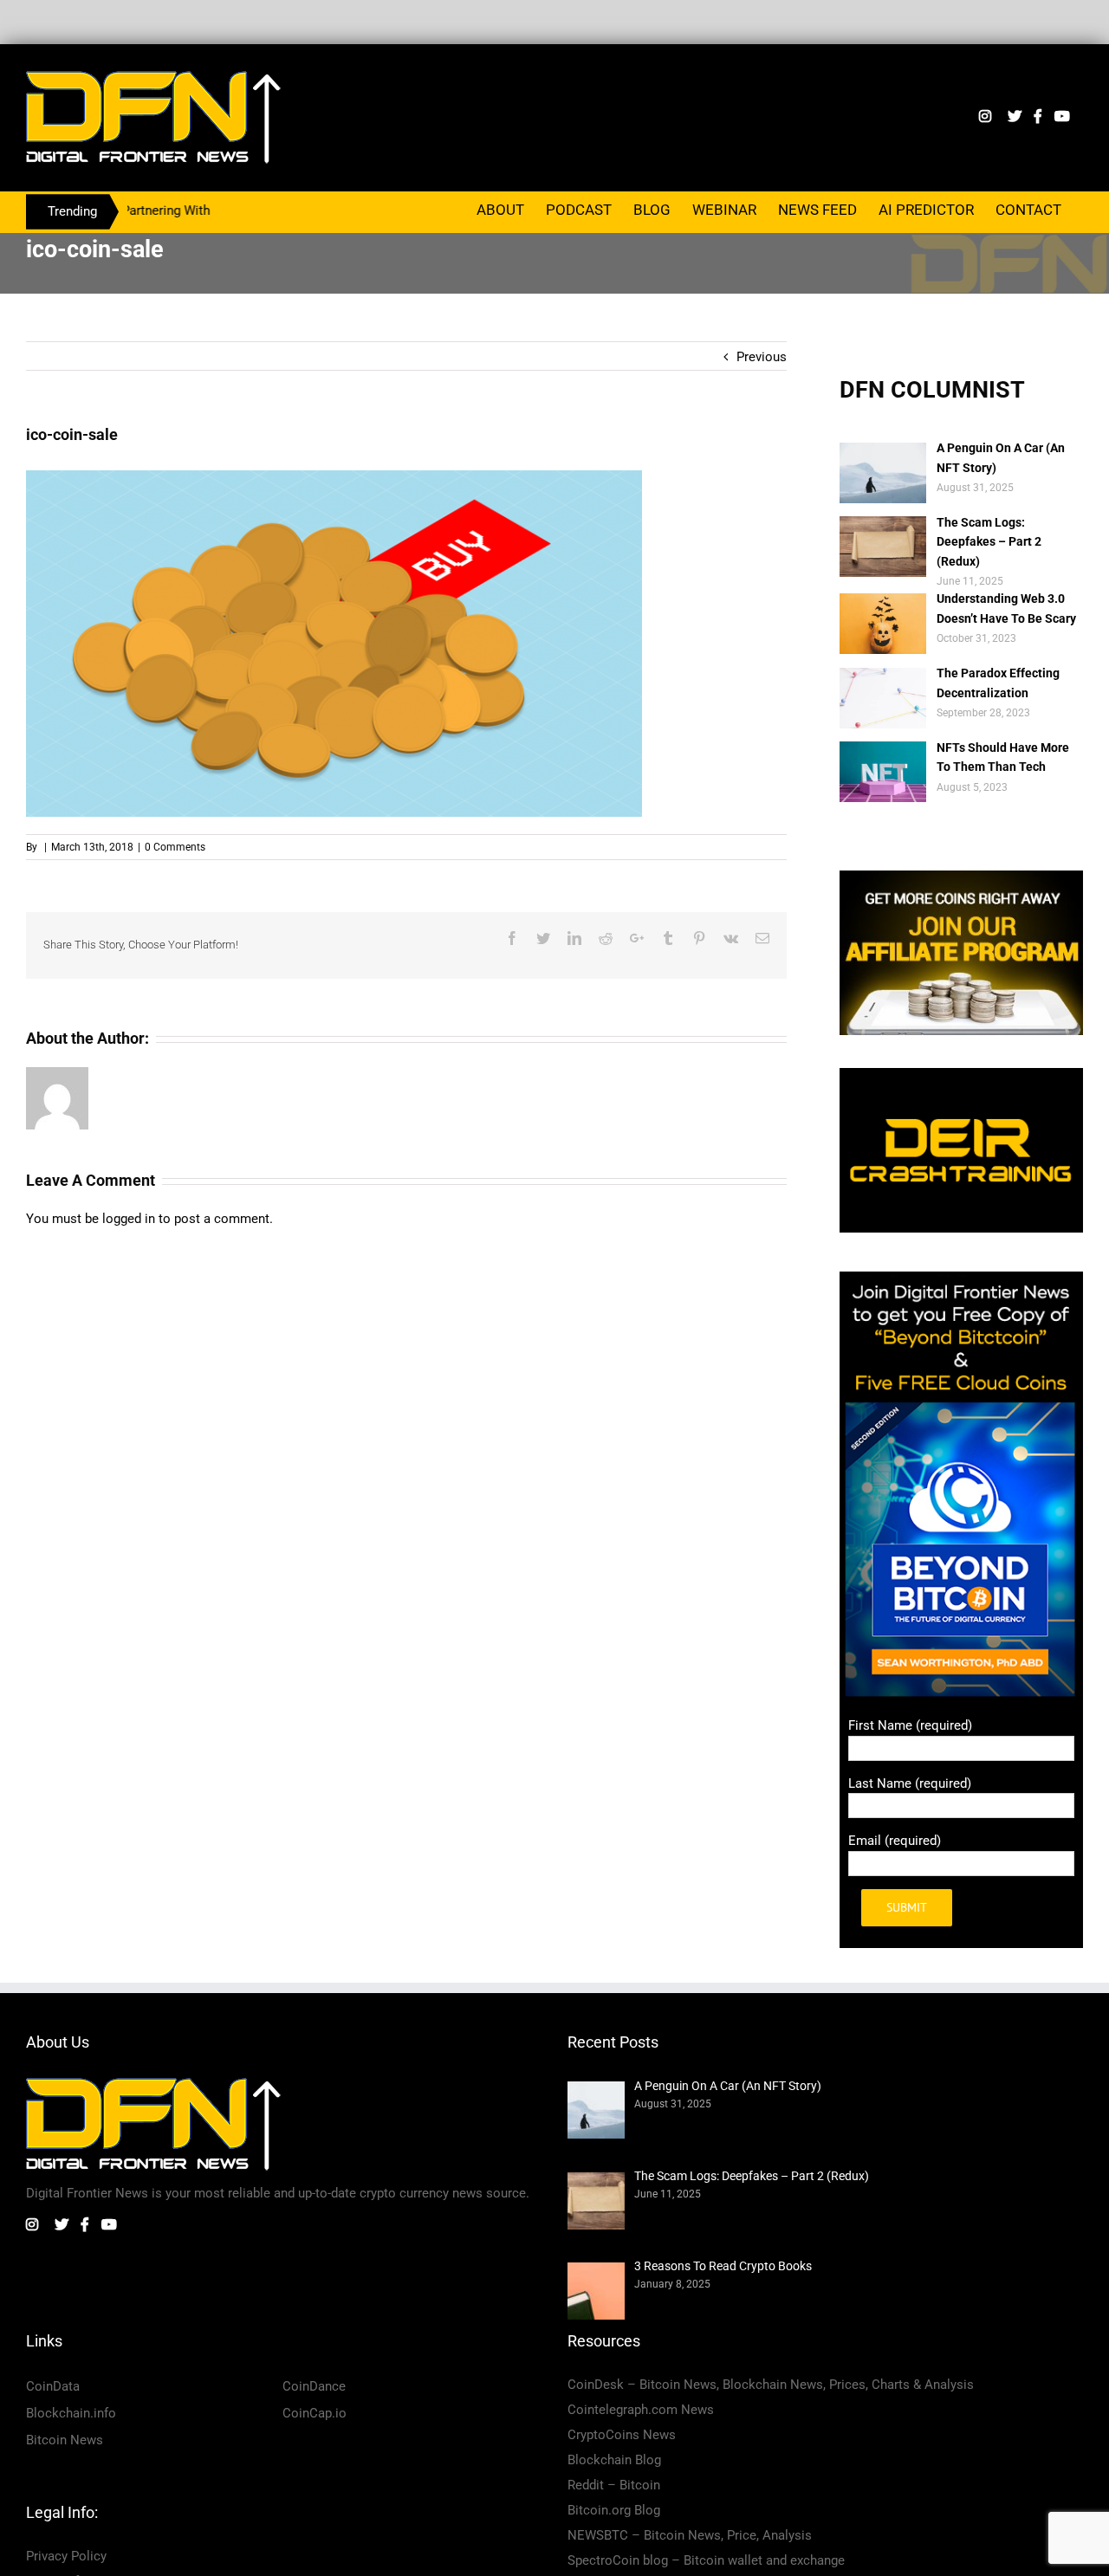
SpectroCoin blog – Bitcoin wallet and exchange (706, 2560)
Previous (762, 357)
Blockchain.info (71, 2413)
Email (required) (895, 1841)
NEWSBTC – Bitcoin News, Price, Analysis (690, 2535)
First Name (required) (910, 1725)
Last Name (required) (910, 1783)
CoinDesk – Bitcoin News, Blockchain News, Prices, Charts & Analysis (771, 2385)
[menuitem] (500, 209)
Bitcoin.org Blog (614, 2510)
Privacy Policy (66, 2556)
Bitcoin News (65, 2440)
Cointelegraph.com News (641, 2410)
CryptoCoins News (622, 2435)
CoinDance (314, 2386)
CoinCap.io (315, 2413)
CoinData (53, 2386)
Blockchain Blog (614, 2460)
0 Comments (175, 847)
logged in (129, 1219)
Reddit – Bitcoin (614, 2485)
